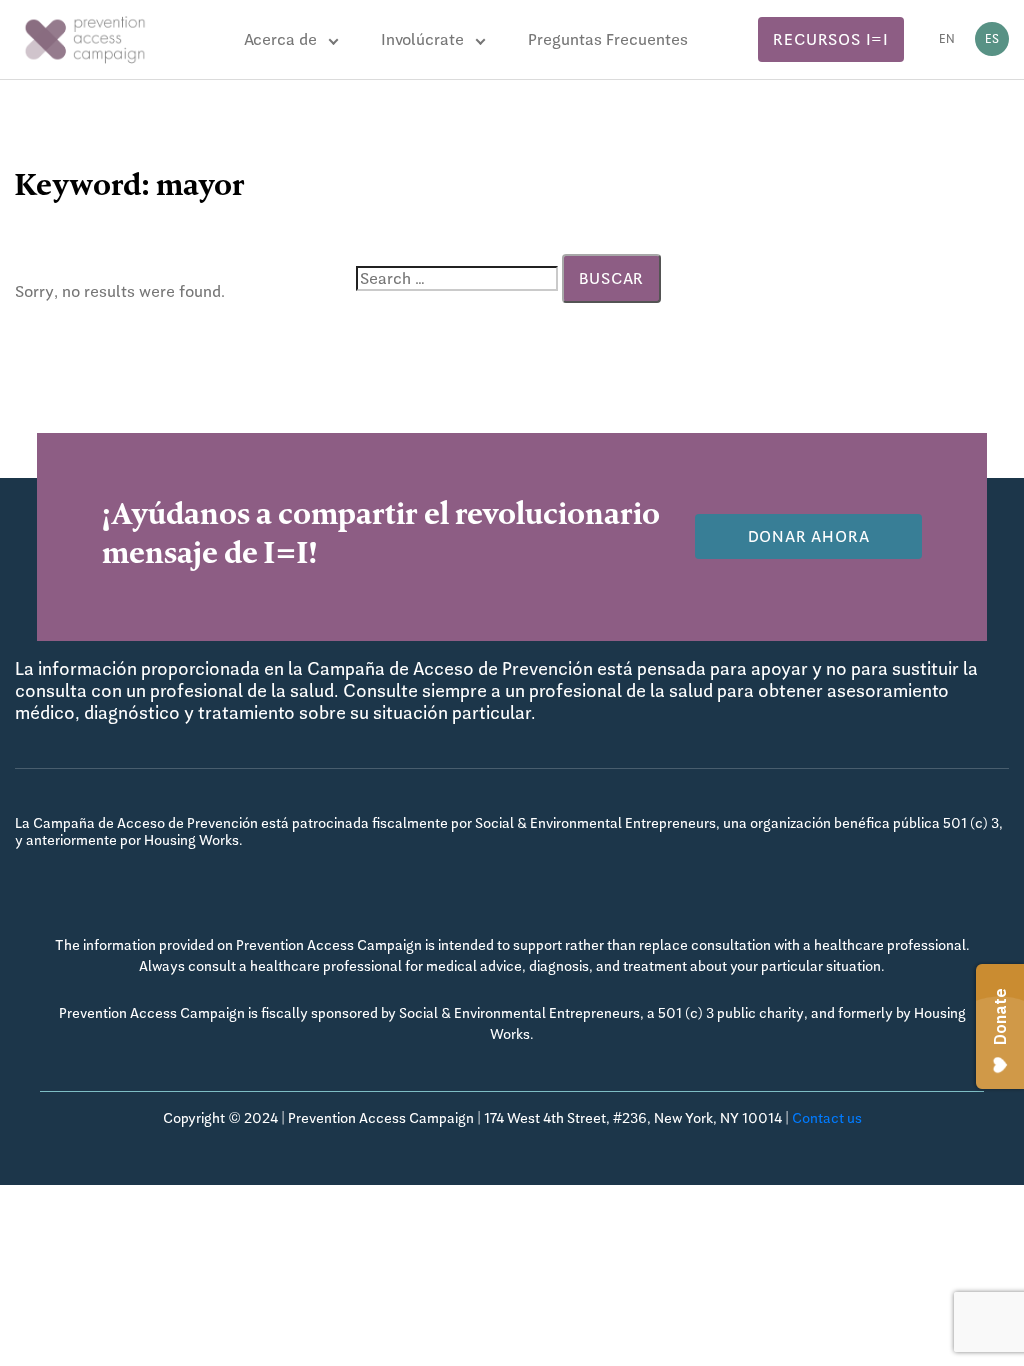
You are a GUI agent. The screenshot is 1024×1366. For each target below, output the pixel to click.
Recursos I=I (831, 39)
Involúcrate (422, 39)
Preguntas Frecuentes (608, 39)
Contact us (827, 1118)
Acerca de (280, 39)
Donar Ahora (809, 536)
